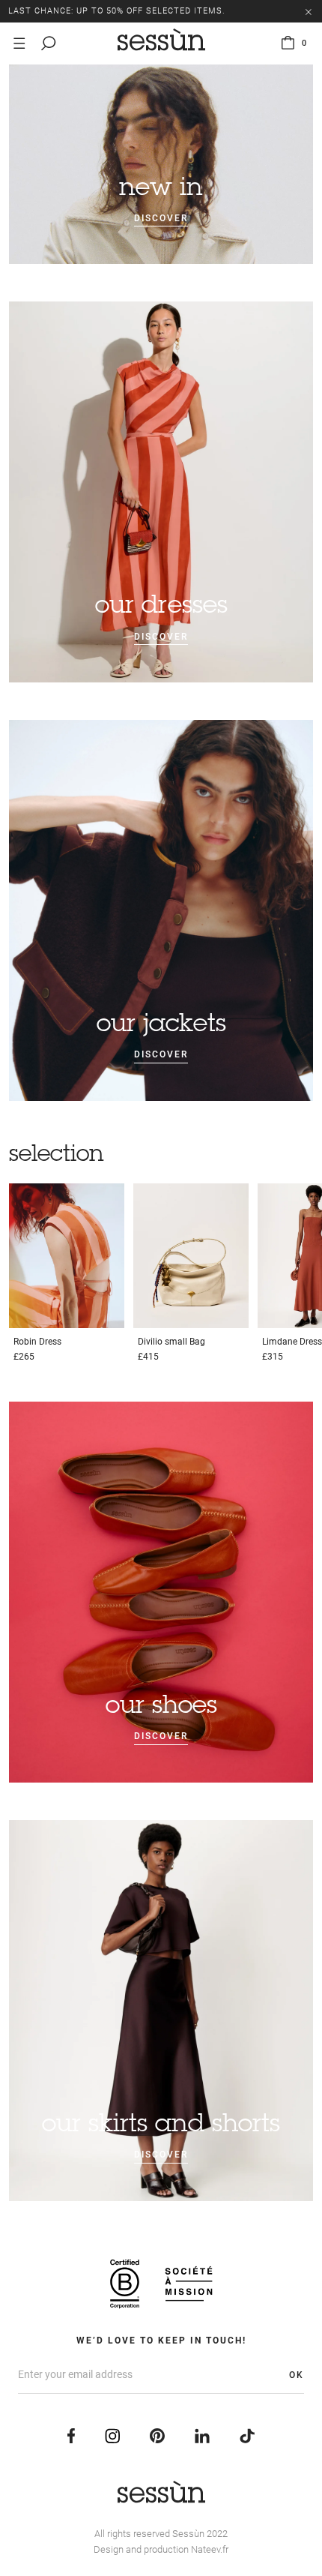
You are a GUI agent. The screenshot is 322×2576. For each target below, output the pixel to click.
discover (161, 218)
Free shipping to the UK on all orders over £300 (130, 11)
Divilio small (171, 1342)
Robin (37, 1342)
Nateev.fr (210, 2549)
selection (57, 1156)
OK (297, 2375)
